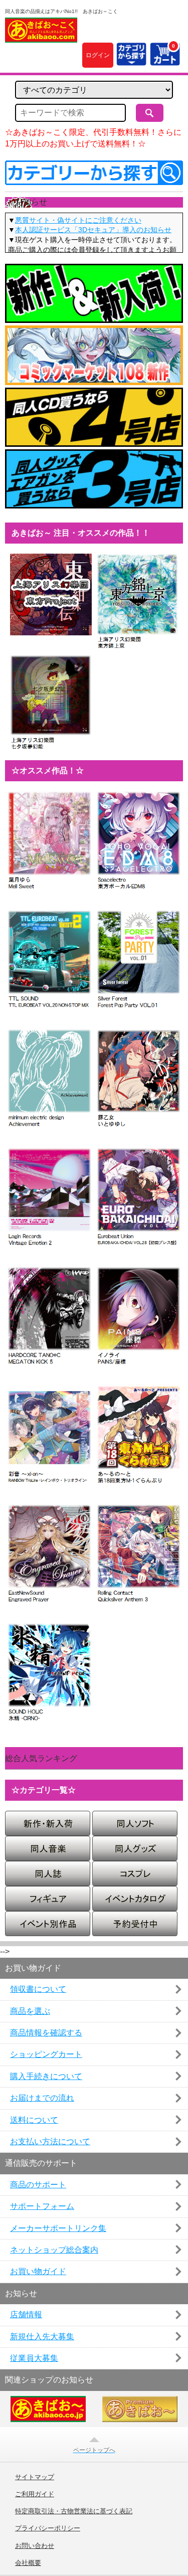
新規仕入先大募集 (42, 2337)
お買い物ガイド (38, 2271)
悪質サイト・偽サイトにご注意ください (78, 220)
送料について (34, 2120)
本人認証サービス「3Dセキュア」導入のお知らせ (93, 230)
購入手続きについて (46, 2076)
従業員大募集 (34, 2358)
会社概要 (28, 2563)
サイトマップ (35, 2477)
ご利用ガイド (35, 2494)
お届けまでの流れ (42, 2098)
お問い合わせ (35, 2546)
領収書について (38, 1989)
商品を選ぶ (30, 2011)
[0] (165, 60)
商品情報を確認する (46, 2033)
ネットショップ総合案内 (54, 2250)
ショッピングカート (46, 2054)
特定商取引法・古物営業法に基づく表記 (74, 2511)
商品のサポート (38, 2185)
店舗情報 (26, 2314)
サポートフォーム (42, 2206)
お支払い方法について (50, 2141)
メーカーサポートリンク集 (58, 2228)
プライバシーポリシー (48, 2528)
